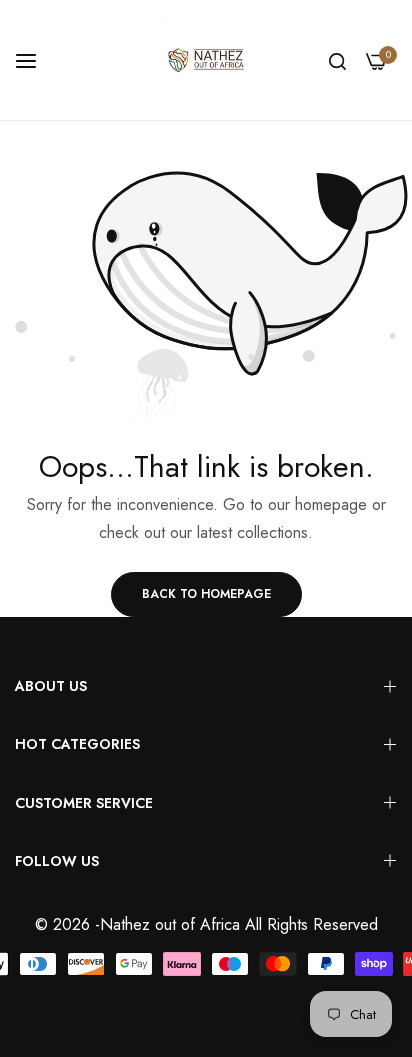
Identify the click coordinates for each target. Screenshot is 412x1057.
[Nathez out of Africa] (206, 60)
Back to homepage (206, 594)
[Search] (337, 60)
